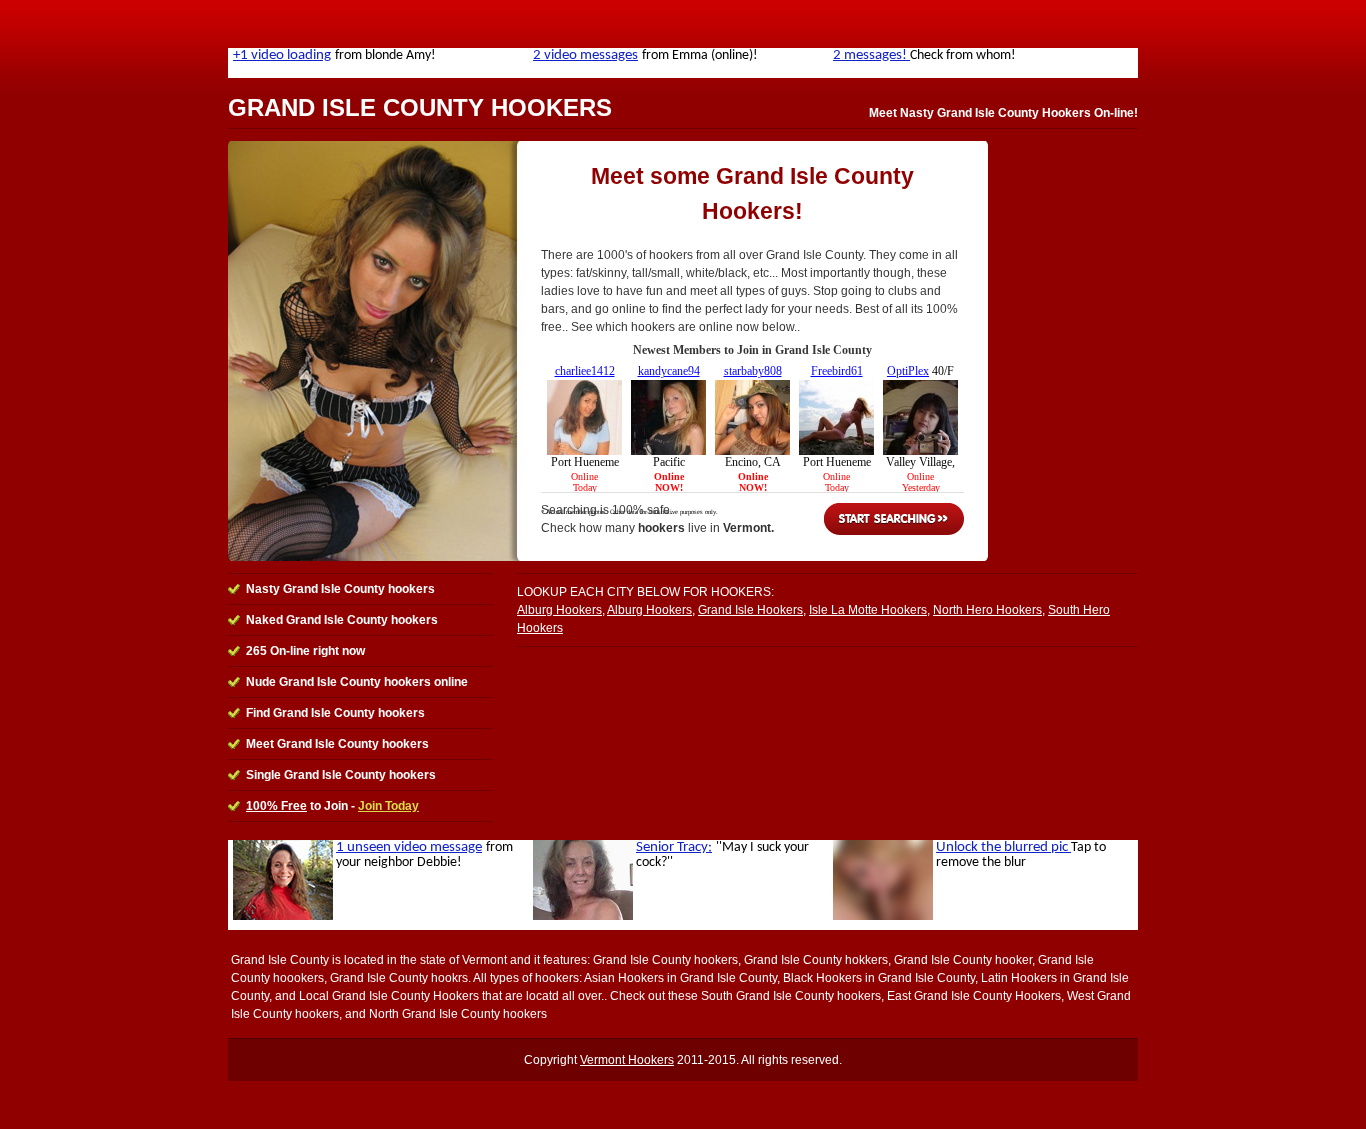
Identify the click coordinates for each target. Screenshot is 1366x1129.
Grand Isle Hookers (750, 610)
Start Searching (894, 519)
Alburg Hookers (559, 610)
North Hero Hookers (987, 610)
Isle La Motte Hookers (868, 610)
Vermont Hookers (627, 1060)
